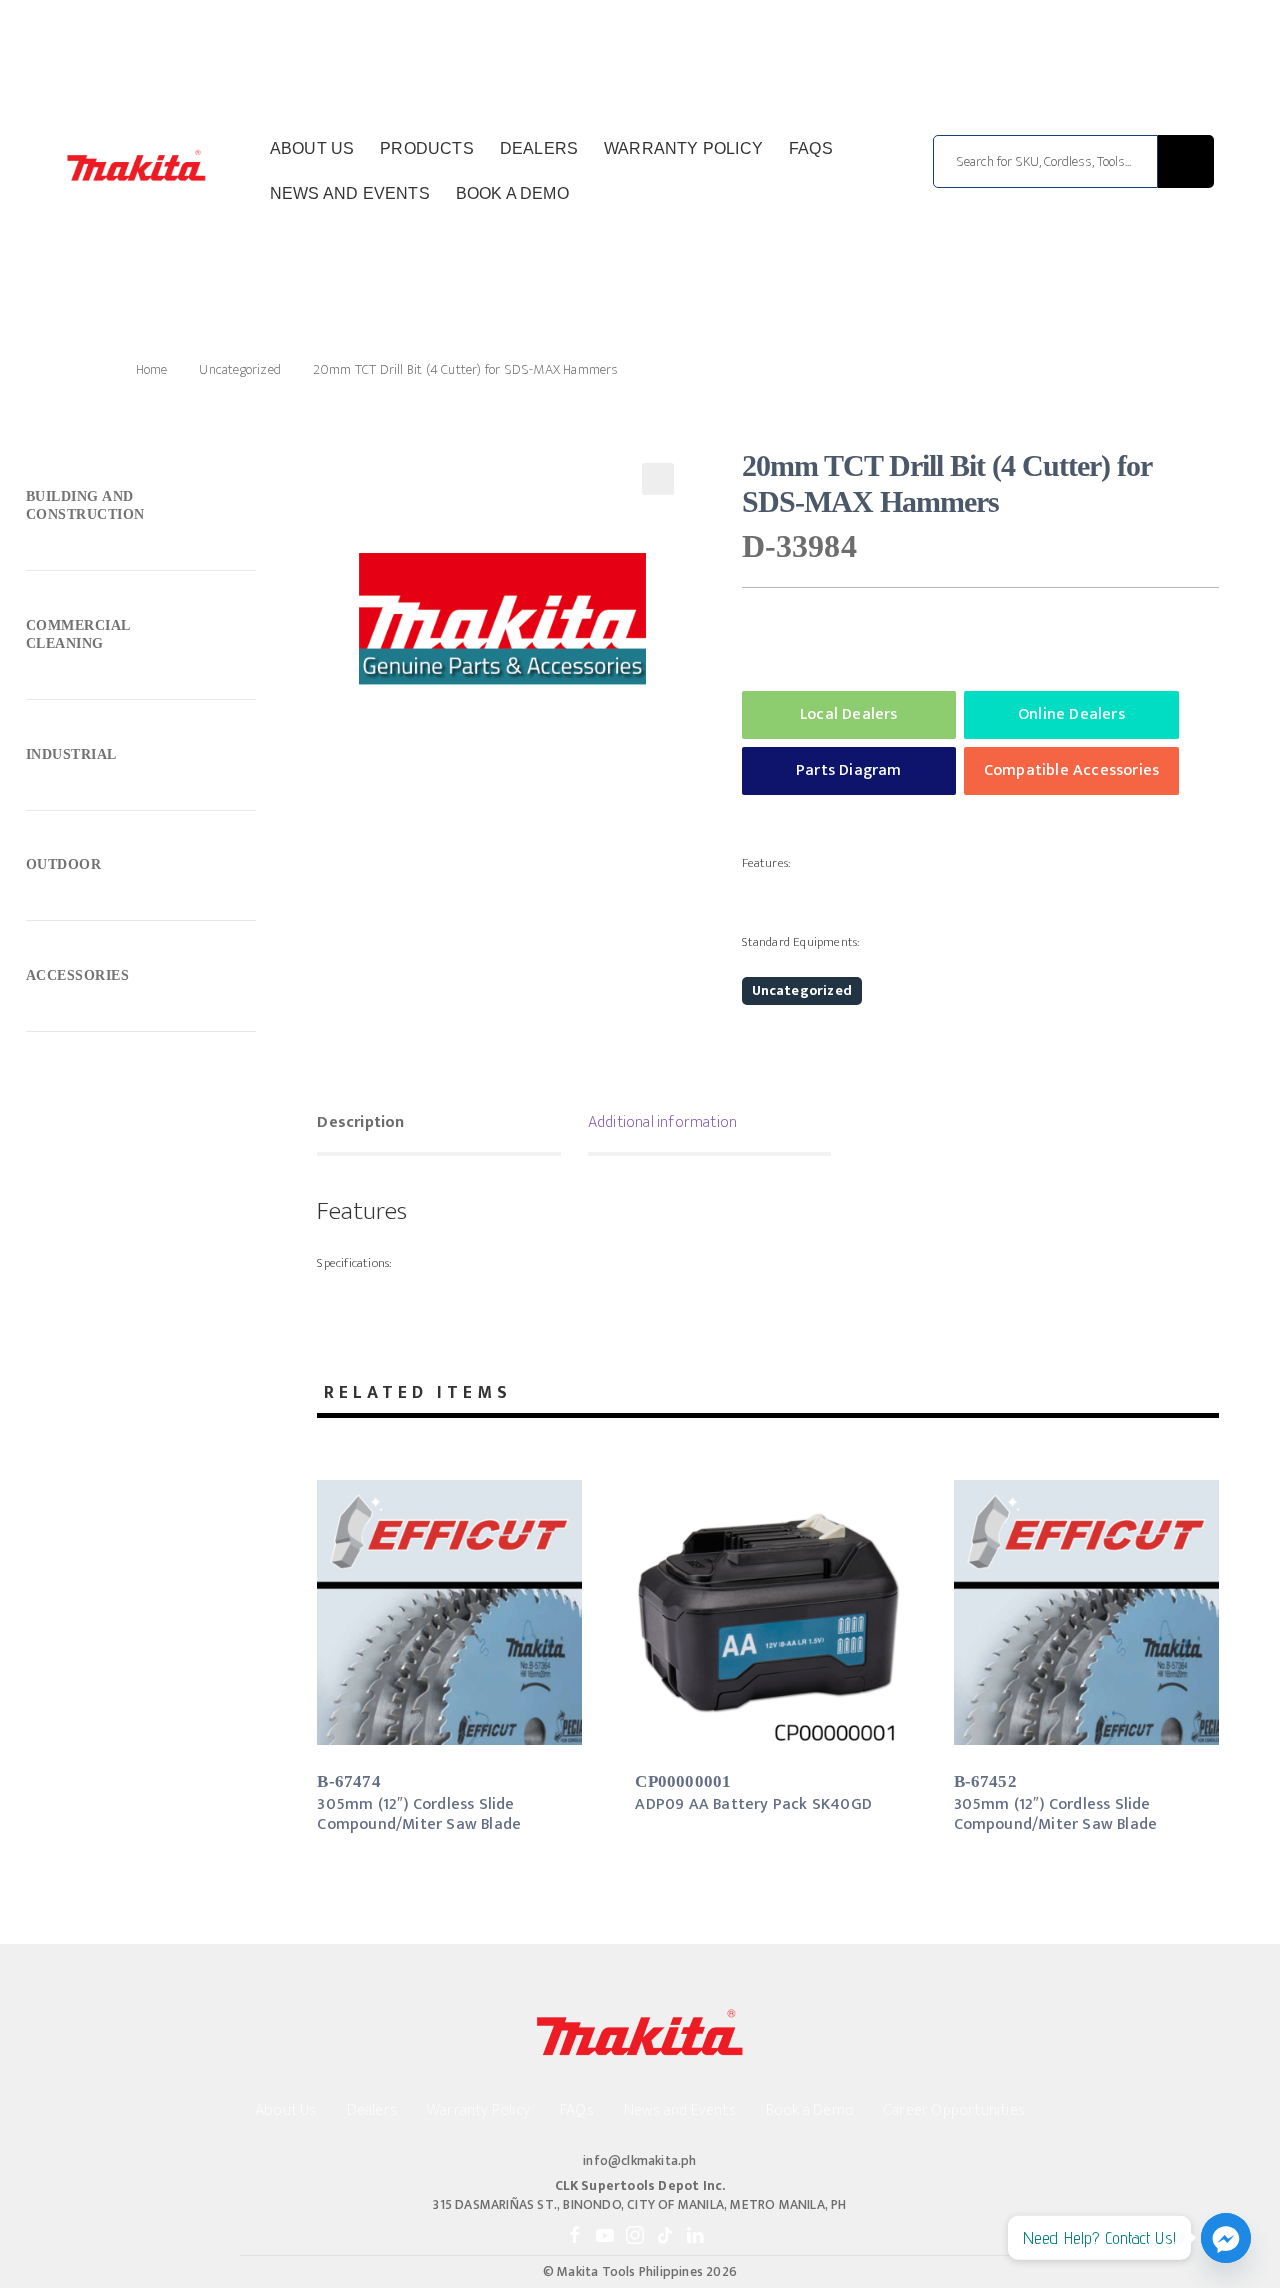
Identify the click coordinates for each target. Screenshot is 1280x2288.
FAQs (811, 148)
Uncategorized (240, 369)
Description (360, 1122)
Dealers (539, 148)
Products (427, 148)
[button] (658, 479)
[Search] (1186, 161)
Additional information (662, 1122)
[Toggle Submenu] (141, 510)
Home (151, 369)
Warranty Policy (683, 148)
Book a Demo (512, 193)
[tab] (438, 1125)
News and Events (350, 193)
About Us (312, 148)
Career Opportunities (954, 2110)
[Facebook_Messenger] (1226, 2238)
